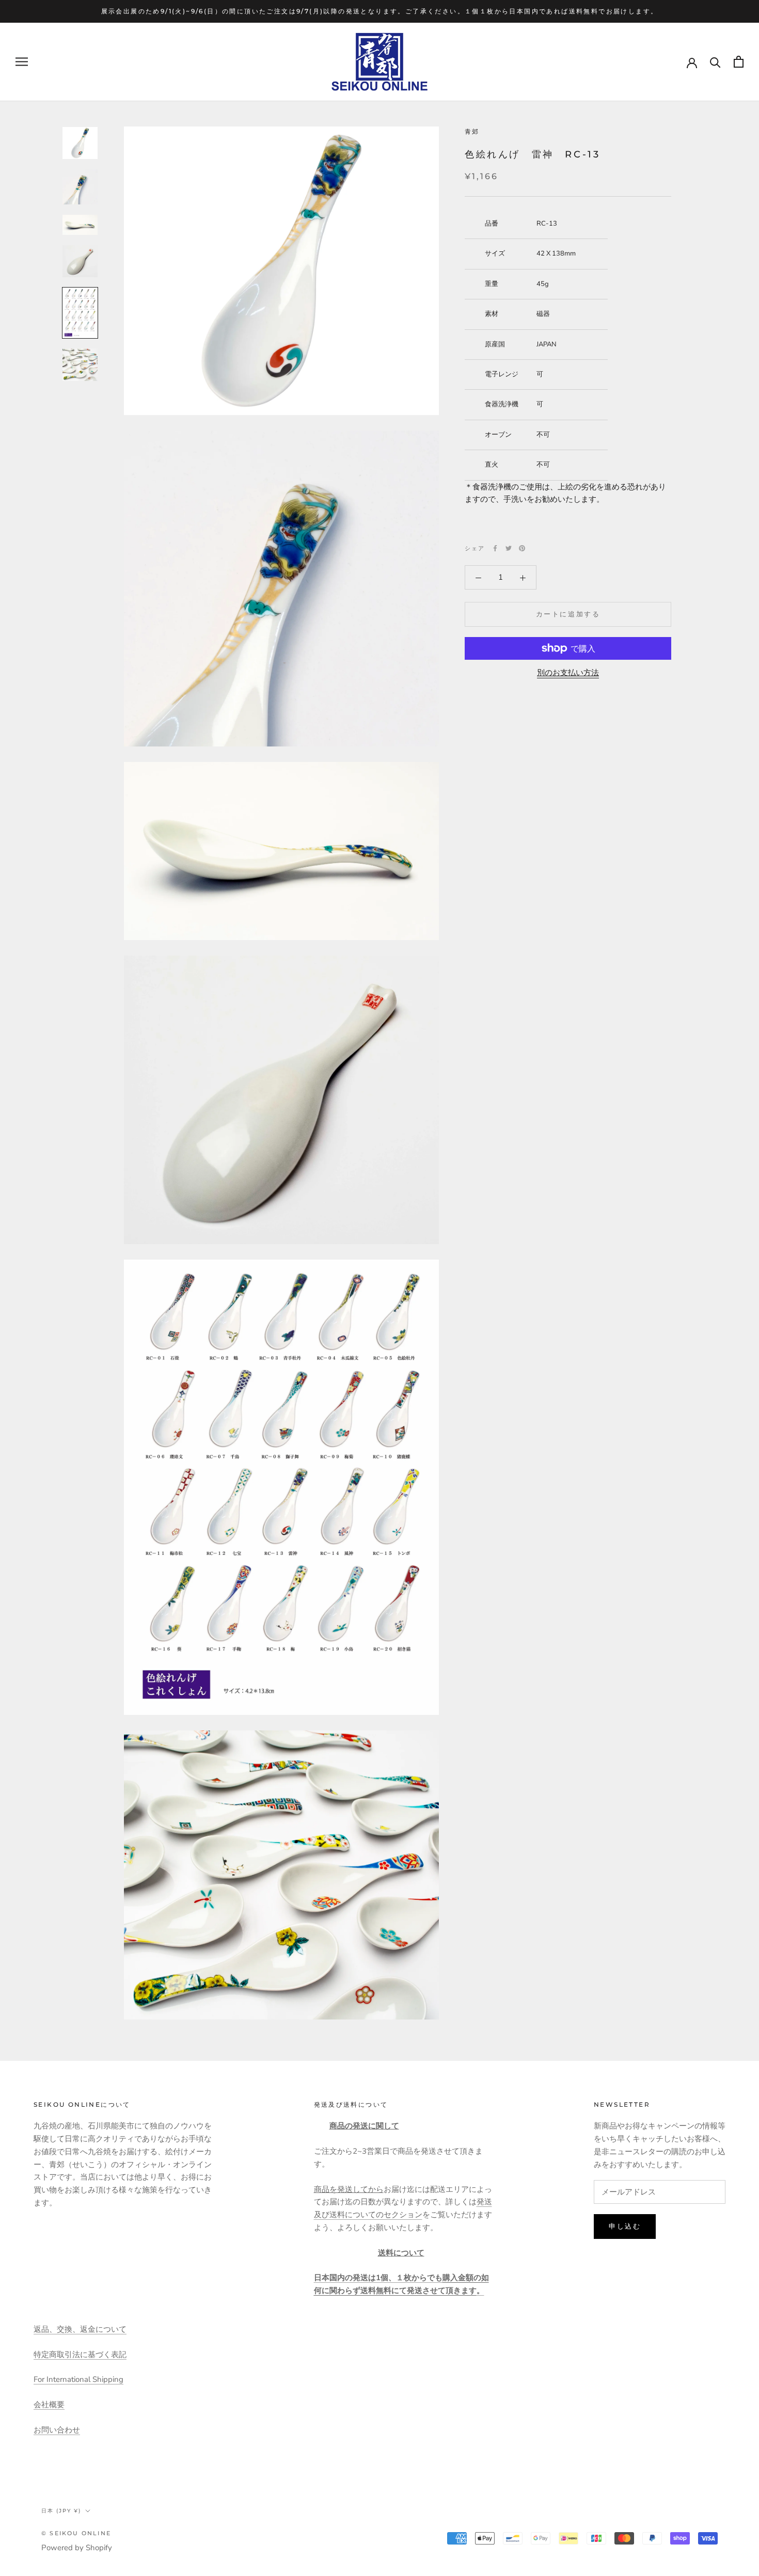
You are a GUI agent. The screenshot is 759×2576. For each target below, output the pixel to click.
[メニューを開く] (22, 62)
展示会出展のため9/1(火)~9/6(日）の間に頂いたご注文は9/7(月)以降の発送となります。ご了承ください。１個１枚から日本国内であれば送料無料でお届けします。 (380, 11)
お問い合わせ (57, 2430)
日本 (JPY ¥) (61, 2511)
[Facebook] (495, 548)
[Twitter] (509, 548)
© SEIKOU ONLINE (76, 2533)
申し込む (625, 2226)
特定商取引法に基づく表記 (80, 2355)
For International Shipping (78, 2379)
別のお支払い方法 (568, 673)
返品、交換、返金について (80, 2329)
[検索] (715, 62)
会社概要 (49, 2405)
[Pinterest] (522, 548)
